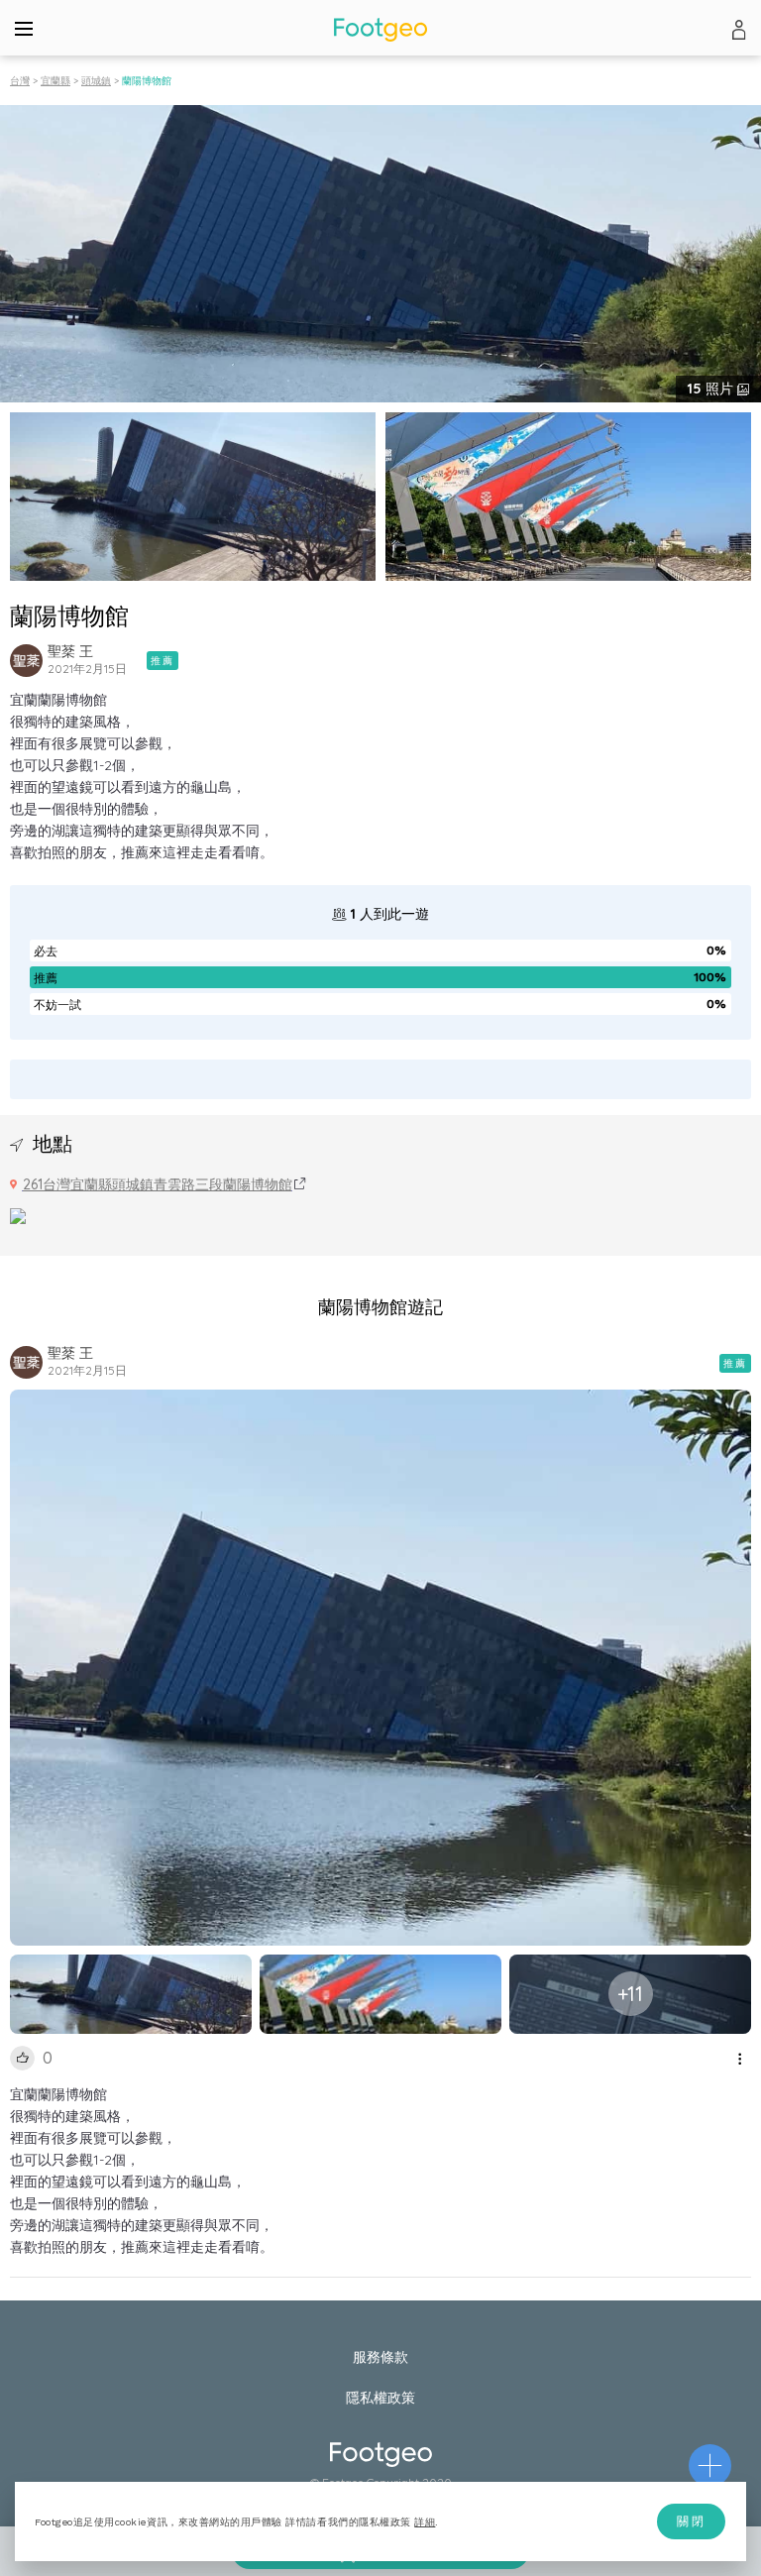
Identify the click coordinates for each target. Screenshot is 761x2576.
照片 (712, 389)
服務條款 (380, 2357)
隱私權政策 (380, 2398)
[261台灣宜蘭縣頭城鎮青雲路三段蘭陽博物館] (18, 1214)
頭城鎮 (96, 81)
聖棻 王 (70, 651)
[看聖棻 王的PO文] (26, 661)
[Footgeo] (380, 29)
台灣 (20, 81)
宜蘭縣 (55, 81)
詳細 (425, 2522)
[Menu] (24, 28)
